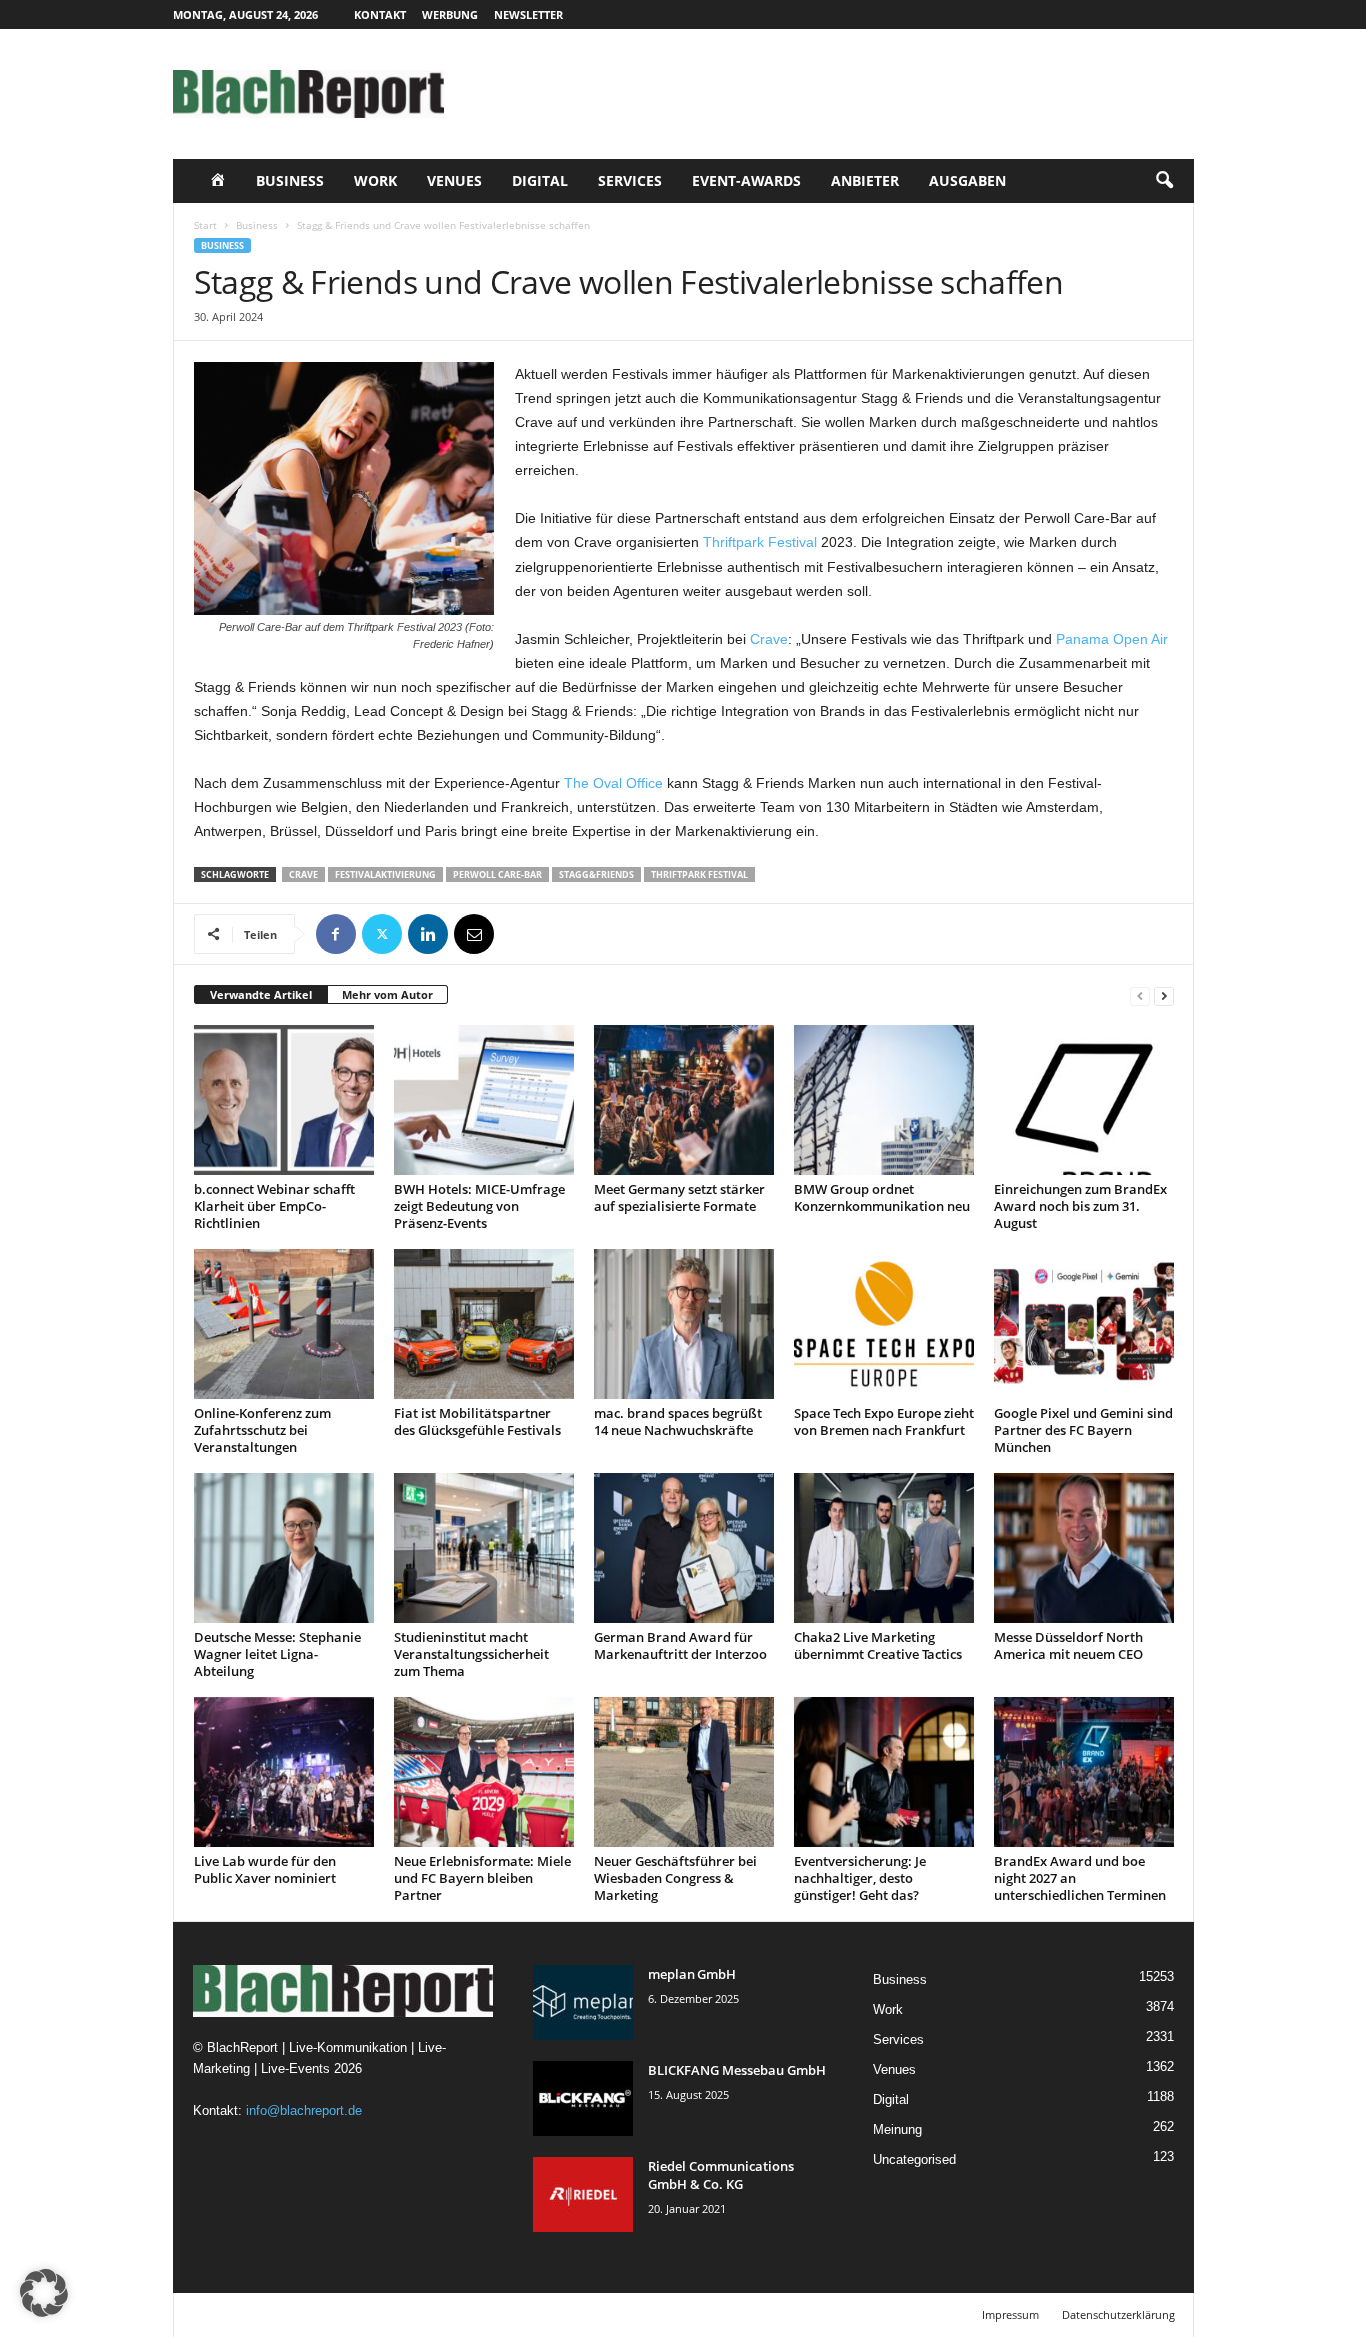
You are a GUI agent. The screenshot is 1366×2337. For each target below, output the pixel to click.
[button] (1164, 181)
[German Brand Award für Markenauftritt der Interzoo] (684, 1548)
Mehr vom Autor (387, 994)
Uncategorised (914, 2159)
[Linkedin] (428, 934)
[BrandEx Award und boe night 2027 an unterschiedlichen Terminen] (1084, 1772)
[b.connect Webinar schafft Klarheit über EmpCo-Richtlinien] (284, 1100)
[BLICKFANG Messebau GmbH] (583, 2098)
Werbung (450, 14)
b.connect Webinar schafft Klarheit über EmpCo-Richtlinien (274, 1206)
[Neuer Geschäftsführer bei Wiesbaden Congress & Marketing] (684, 1772)
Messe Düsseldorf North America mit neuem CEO (1068, 1645)
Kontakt (380, 14)
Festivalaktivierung (385, 874)
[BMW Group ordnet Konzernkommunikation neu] (884, 1100)
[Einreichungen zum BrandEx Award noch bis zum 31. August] (1084, 1100)
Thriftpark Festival (760, 542)
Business (290, 180)
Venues (454, 180)
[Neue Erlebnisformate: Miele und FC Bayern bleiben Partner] (484, 1772)
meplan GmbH (692, 1974)
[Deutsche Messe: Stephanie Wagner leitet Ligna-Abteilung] (284, 1548)
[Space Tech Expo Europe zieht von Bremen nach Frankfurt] (884, 1324)
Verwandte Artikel (261, 994)
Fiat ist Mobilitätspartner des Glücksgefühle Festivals (477, 1421)
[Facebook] (336, 934)
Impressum (1010, 2314)
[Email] (474, 934)
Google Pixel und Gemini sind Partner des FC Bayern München (1083, 1430)
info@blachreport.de (304, 2110)
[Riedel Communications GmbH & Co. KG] (583, 2194)
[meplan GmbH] (583, 2002)
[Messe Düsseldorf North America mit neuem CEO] (1084, 1548)
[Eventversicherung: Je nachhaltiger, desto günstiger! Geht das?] (884, 1772)
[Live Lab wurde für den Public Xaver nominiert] (284, 1772)
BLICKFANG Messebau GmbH (737, 2070)
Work (375, 180)
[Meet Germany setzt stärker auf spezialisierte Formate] (684, 1100)
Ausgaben (967, 180)
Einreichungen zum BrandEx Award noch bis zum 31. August (1080, 1206)
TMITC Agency (361, 2314)
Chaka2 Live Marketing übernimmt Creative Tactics (878, 1645)
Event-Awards (746, 180)
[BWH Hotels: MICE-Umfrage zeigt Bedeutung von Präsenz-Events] (484, 1100)
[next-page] (1164, 995)
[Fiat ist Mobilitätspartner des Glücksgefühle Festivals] (484, 1324)
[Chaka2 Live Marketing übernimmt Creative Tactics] (884, 1548)
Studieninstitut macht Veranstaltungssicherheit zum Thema (471, 1654)
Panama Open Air (1112, 639)
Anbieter (865, 180)
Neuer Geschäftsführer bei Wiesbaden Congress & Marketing (675, 1878)
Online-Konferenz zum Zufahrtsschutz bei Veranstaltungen (262, 1430)
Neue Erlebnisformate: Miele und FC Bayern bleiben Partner (482, 1878)
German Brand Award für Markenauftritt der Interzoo (680, 1645)
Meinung (897, 2129)
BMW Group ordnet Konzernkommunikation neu (882, 1197)
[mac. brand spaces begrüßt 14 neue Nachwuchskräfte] (684, 1324)
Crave (769, 639)
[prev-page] (1140, 995)
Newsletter (528, 14)
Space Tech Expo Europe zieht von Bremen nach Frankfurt (884, 1421)
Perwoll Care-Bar (497, 874)
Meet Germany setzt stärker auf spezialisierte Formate (679, 1197)
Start (205, 225)
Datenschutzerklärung (1118, 2314)
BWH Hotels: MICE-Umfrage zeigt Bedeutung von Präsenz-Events (479, 1206)
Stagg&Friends (596, 874)
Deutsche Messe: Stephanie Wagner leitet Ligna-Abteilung (277, 1654)
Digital (540, 180)
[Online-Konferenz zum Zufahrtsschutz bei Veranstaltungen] (284, 1324)
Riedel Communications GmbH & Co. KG (721, 2175)
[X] (382, 934)
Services (630, 180)
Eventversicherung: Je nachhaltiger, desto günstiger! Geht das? (860, 1878)
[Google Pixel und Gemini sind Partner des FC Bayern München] (1084, 1324)
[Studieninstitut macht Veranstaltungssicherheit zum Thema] (484, 1548)
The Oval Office (613, 783)
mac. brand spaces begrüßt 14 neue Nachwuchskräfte (678, 1421)
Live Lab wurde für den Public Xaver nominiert (265, 1869)
